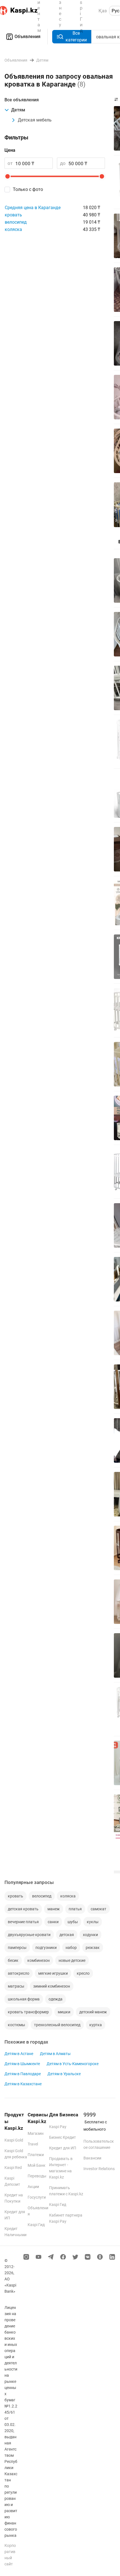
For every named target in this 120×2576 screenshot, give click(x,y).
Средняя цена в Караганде (33, 208)
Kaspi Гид (36, 2225)
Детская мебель (35, 120)
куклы (93, 1922)
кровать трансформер (28, 2012)
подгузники (46, 1948)
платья (75, 1909)
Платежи (36, 2155)
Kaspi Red (13, 2168)
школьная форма (24, 1999)
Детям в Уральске (64, 2074)
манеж (54, 1909)
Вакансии (92, 2158)
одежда (56, 1999)
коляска (13, 229)
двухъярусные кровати (29, 1935)
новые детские (72, 1960)
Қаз (103, 11)
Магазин (36, 2133)
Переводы (37, 2176)
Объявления (27, 37)
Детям (18, 110)
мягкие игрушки (53, 1973)
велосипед (16, 222)
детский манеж (93, 2012)
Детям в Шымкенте (22, 2064)
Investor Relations (99, 2169)
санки (53, 1922)
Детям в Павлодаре (23, 2074)
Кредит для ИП (63, 2148)
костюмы (16, 2025)
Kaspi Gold (14, 2140)
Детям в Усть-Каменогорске (73, 2064)
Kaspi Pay (58, 2127)
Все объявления (22, 100)
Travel (33, 2144)
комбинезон (39, 1960)
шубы (73, 1922)
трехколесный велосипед (57, 2025)
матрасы (16, 1986)
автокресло (19, 1973)
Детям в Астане (19, 2054)
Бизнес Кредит (63, 2137)
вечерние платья (23, 1922)
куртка (96, 2025)
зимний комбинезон (52, 1986)
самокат (99, 1909)
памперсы (17, 1948)
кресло (83, 1973)
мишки (64, 2012)
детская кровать (23, 1909)
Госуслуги (37, 2197)
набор (71, 1948)
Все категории (76, 37)
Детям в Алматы (55, 2054)
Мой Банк (37, 2165)
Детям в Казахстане (23, 2084)
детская (67, 1935)
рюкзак (93, 1948)
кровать (13, 215)
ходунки (90, 1935)
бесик (13, 1960)
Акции (33, 2187)
